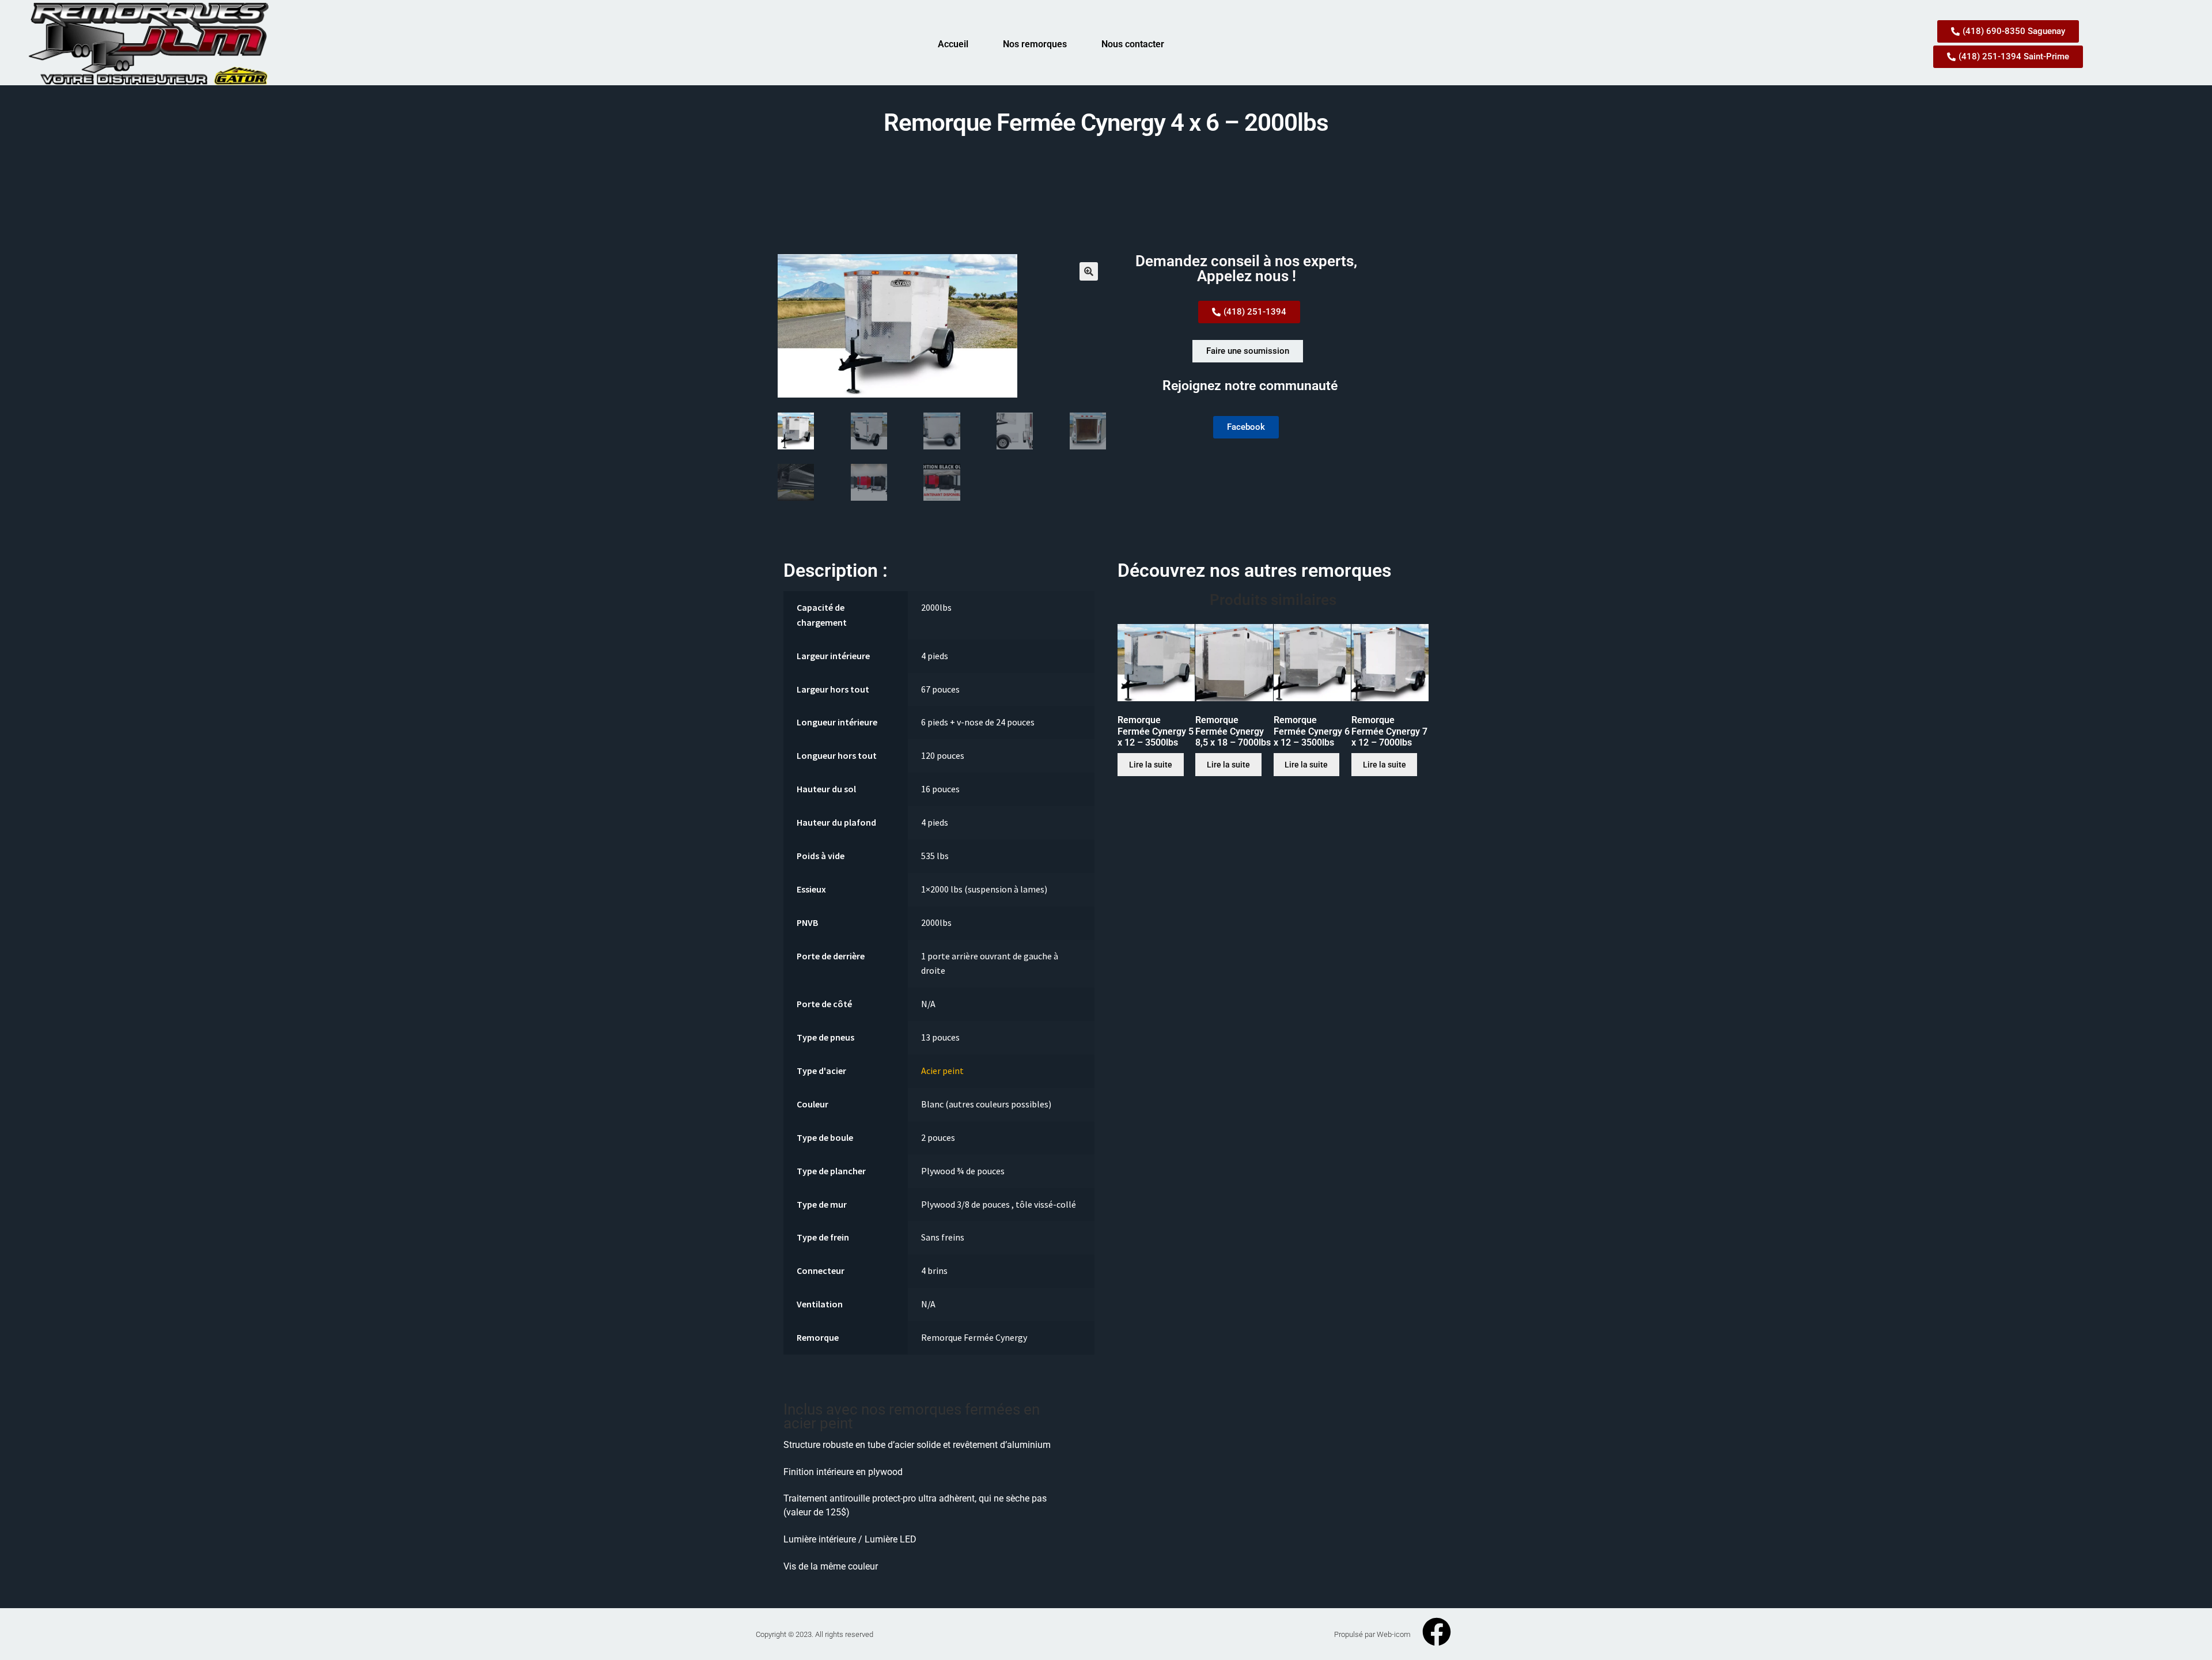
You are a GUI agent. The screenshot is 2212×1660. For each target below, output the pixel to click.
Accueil (953, 44)
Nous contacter (1133, 44)
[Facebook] (1437, 1632)
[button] (1089, 271)
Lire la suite (1151, 765)
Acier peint (942, 1071)
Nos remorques (1035, 44)
